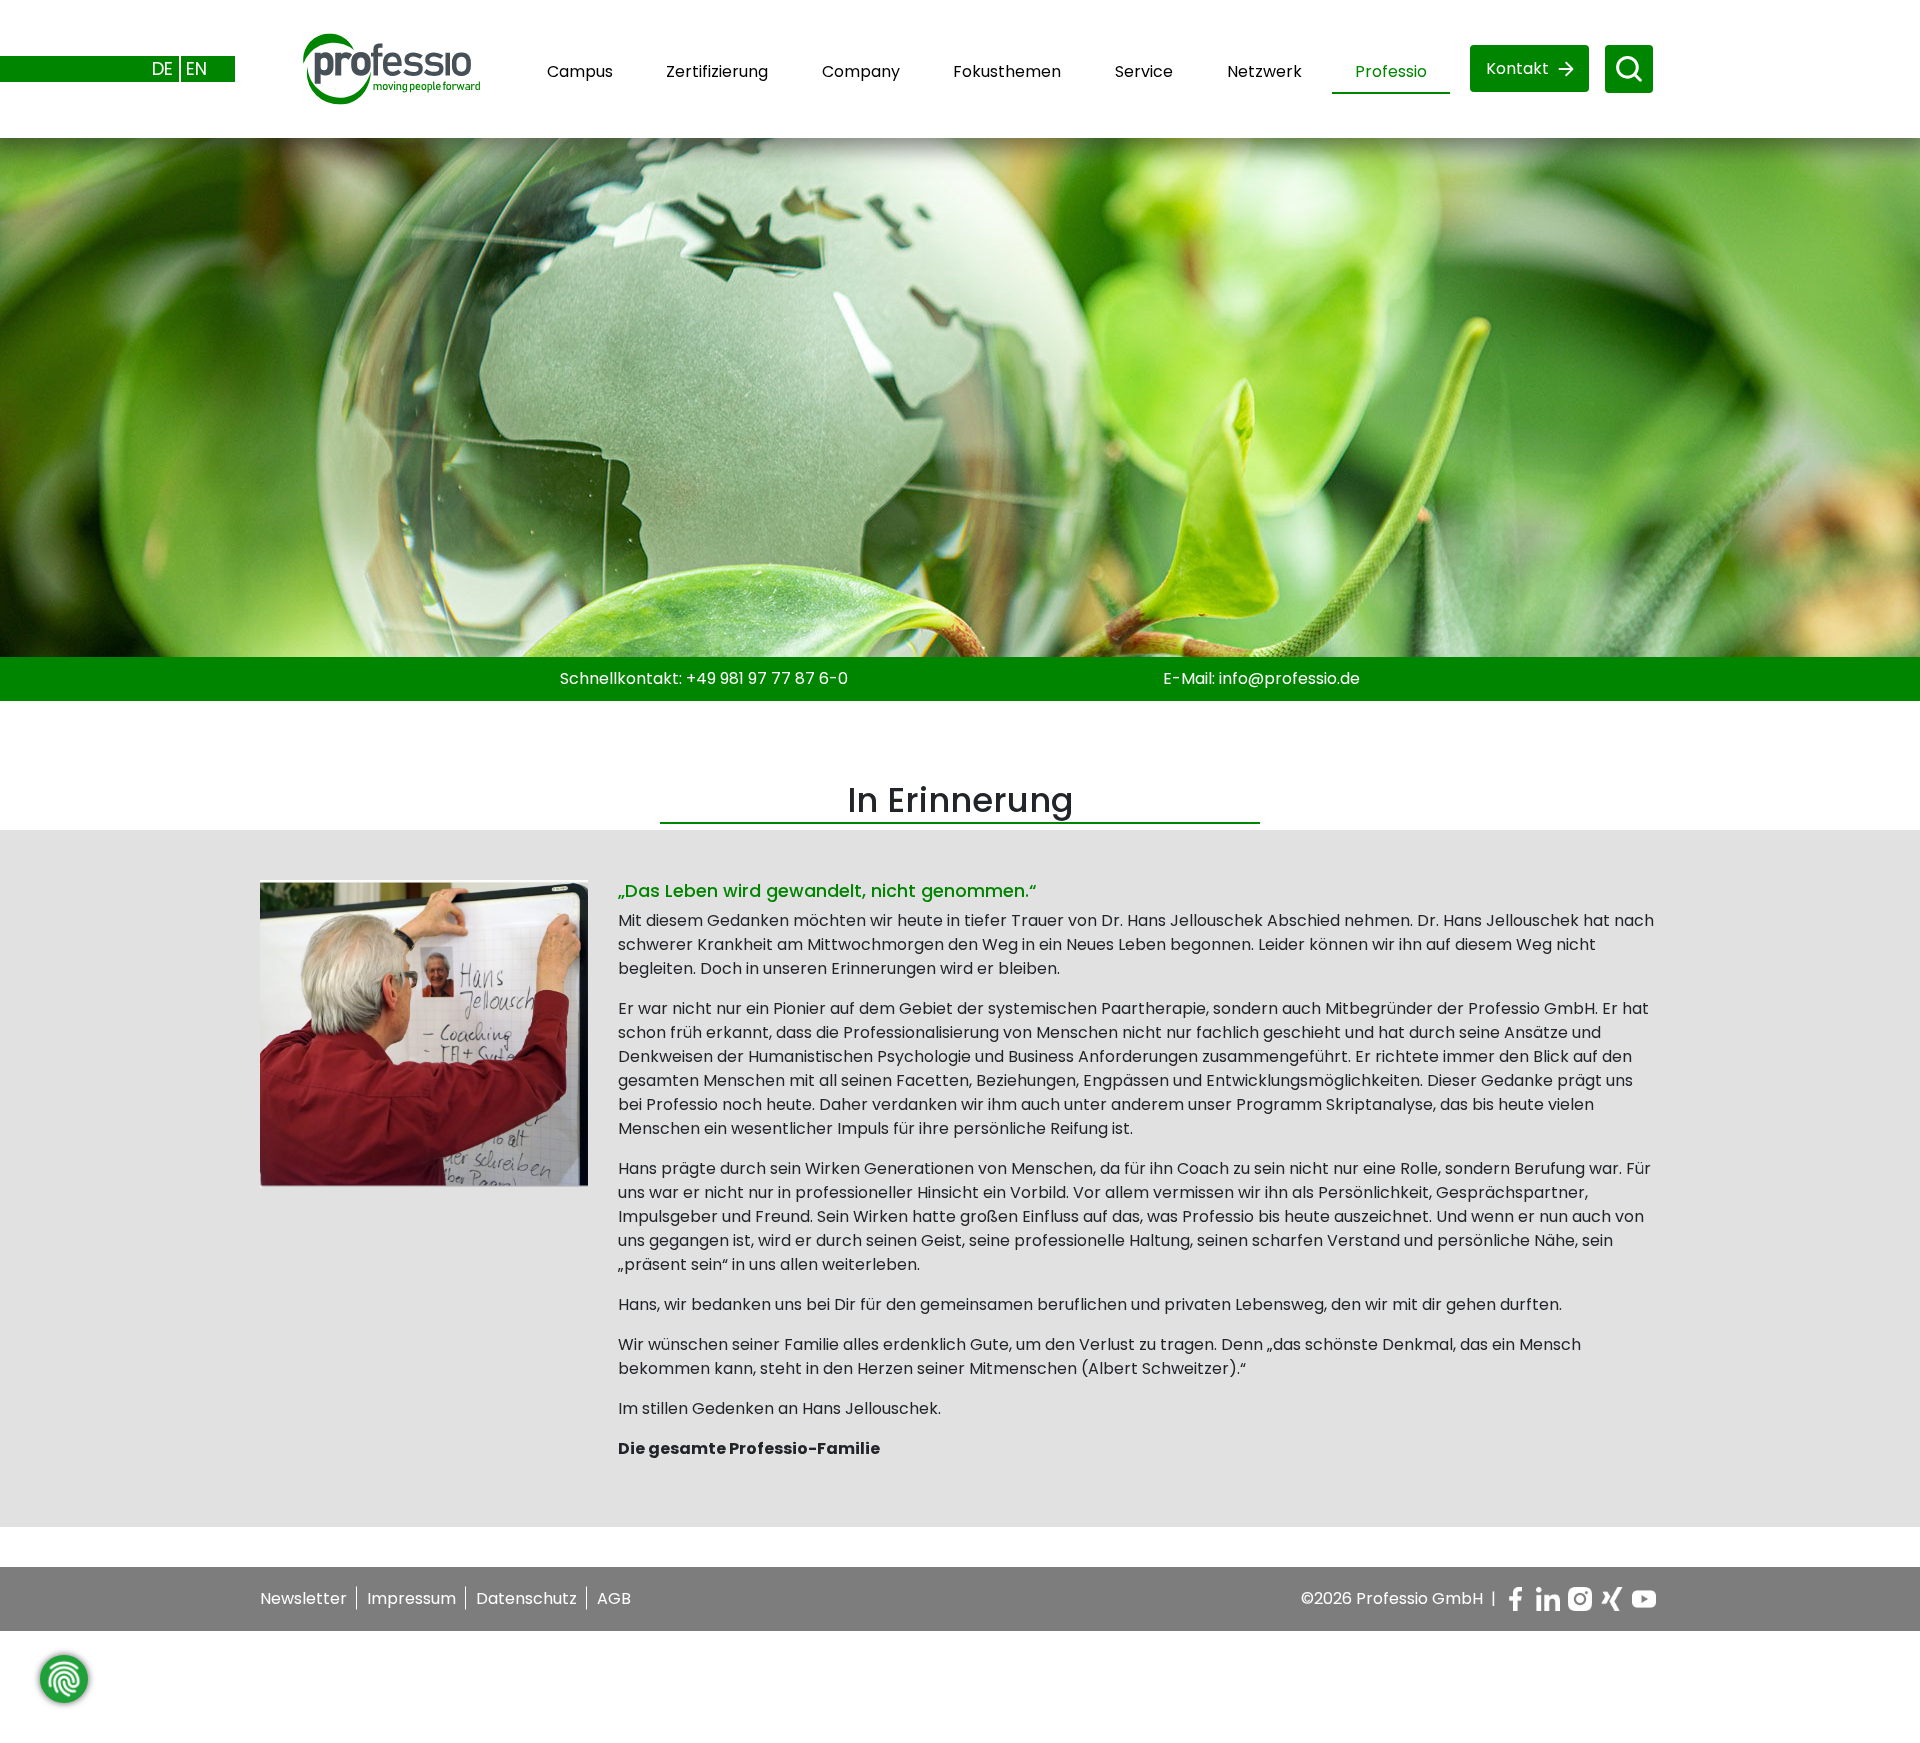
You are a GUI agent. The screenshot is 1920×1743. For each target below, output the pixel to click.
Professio (1391, 71)
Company (861, 71)
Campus (580, 71)
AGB (614, 1598)
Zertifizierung (717, 71)
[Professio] (367, 67)
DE (162, 68)
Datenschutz (526, 1598)
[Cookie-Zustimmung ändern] (64, 1679)
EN (196, 68)
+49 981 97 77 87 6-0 (767, 678)
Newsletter (303, 1598)
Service (1144, 71)
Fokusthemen (1007, 71)
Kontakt (1517, 68)
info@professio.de (1289, 678)
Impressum (411, 1598)
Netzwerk (1264, 71)
